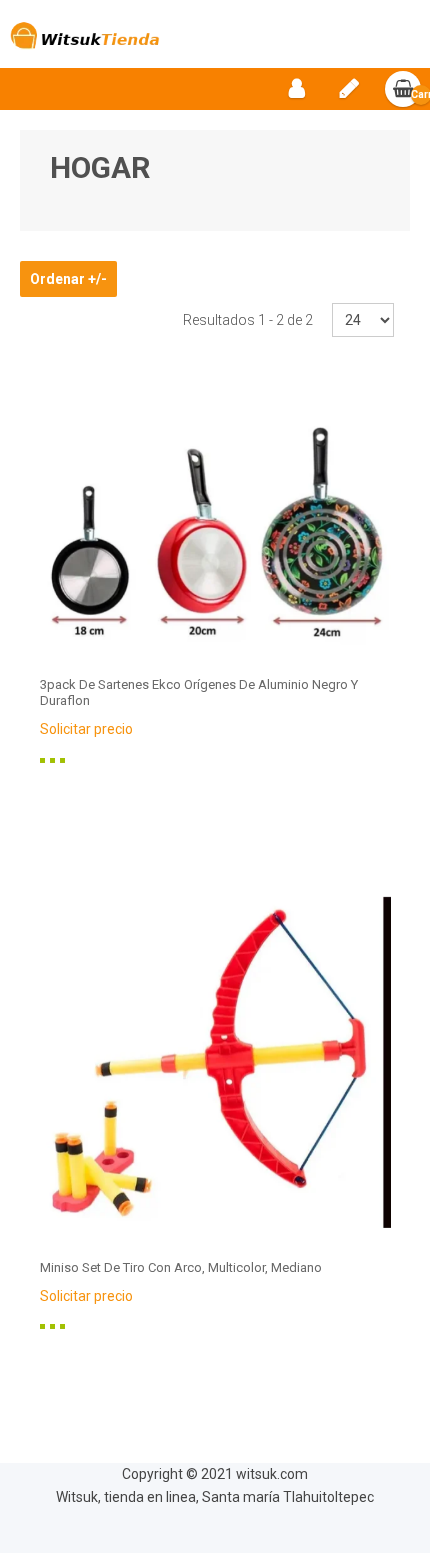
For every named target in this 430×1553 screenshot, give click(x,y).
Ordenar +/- (68, 279)
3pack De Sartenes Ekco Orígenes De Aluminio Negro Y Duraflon (199, 692)
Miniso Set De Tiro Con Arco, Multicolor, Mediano (181, 1267)
